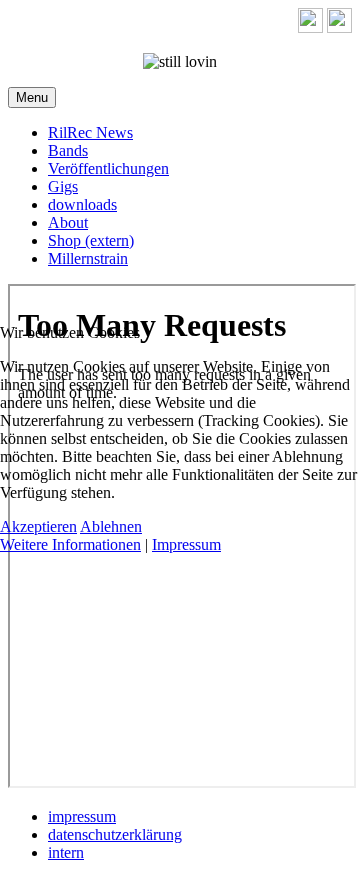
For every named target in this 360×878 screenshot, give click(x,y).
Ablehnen (111, 526)
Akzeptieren (38, 526)
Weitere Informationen (70, 544)
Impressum (186, 544)
